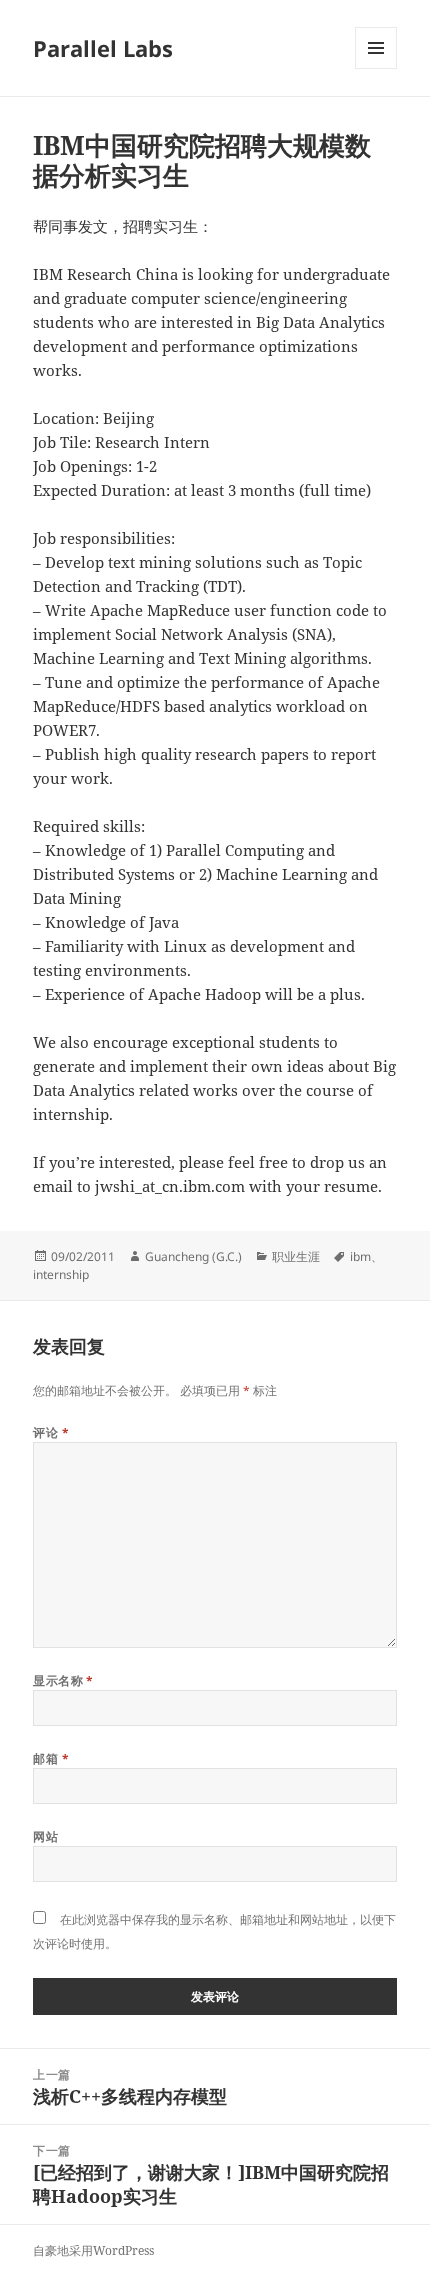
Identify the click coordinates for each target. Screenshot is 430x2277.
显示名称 (63, 1680)
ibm (360, 1256)
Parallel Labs (103, 48)
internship (61, 1274)
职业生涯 (296, 1256)
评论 (51, 1432)
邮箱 (51, 1758)
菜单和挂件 (376, 68)
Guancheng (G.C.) (193, 1256)
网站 (45, 1836)
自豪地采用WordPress (93, 2250)
